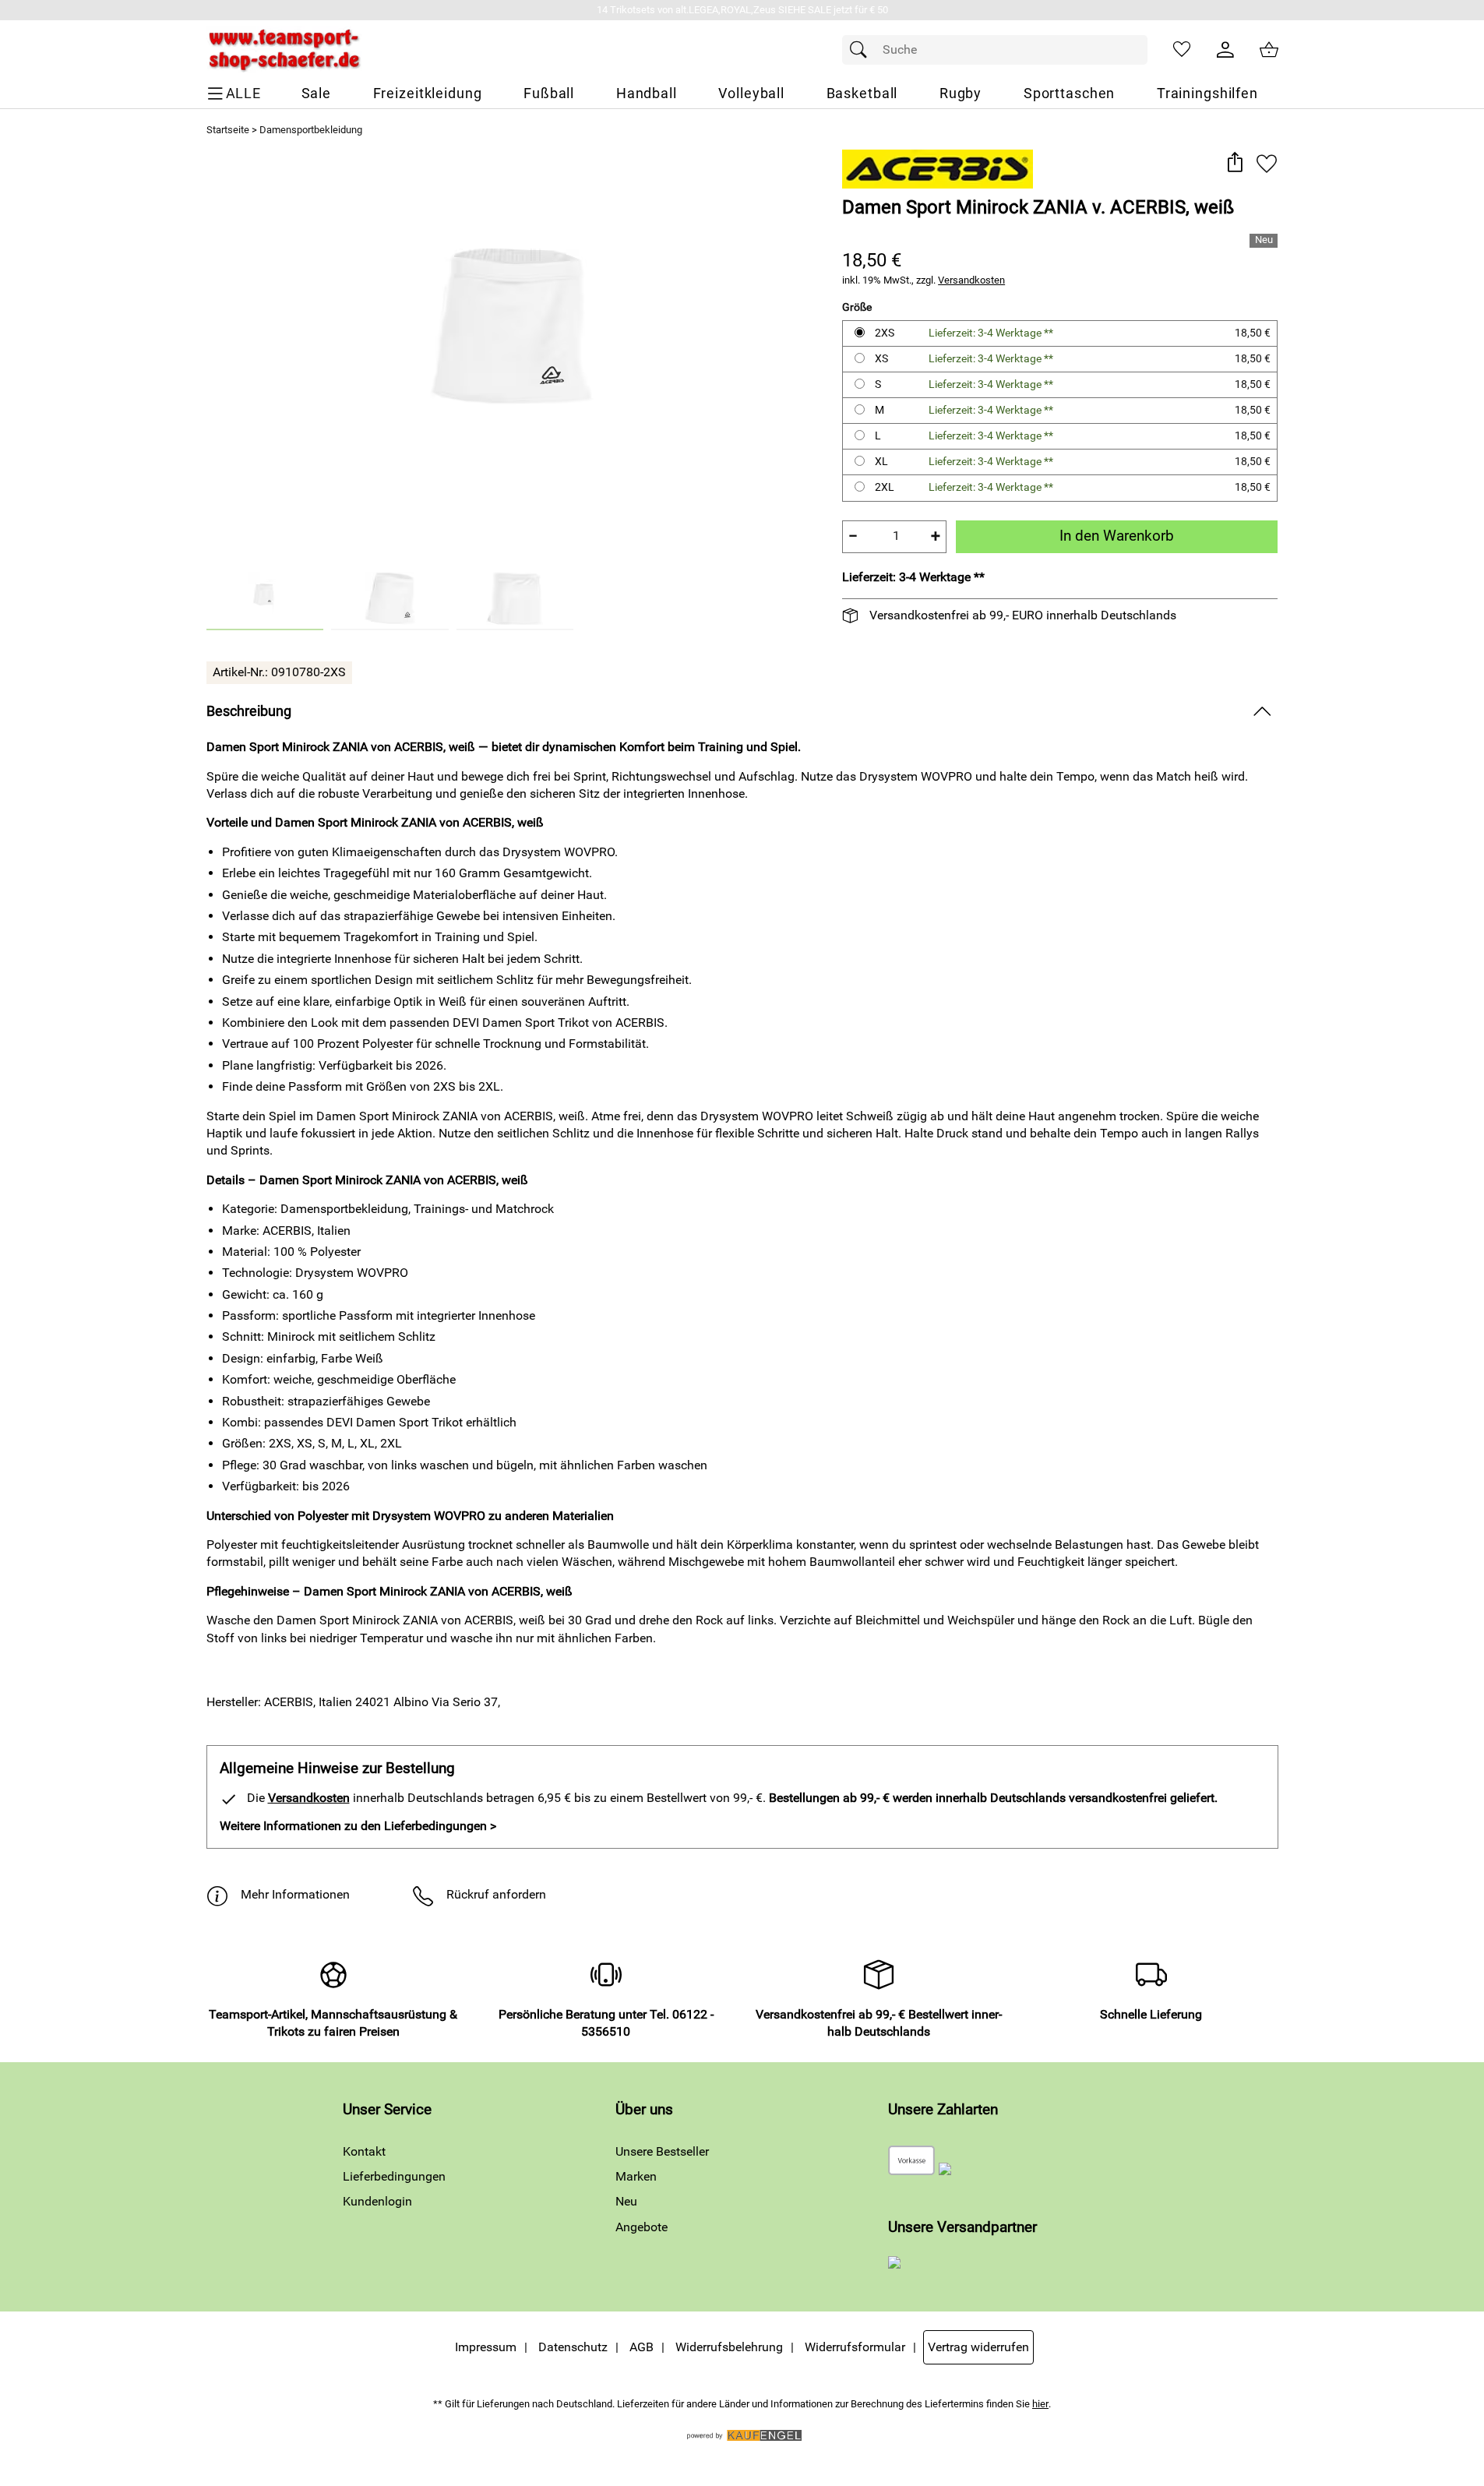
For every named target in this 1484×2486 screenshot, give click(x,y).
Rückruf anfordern (496, 1894)
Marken (636, 2176)
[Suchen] (862, 50)
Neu (626, 2201)
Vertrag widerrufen (978, 2347)
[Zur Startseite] (284, 50)
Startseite (228, 130)
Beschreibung (249, 711)
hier (1040, 2404)
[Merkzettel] (1182, 50)
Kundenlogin (377, 2201)
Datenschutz (573, 2347)
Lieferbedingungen (394, 2176)
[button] (1235, 163)
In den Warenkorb (1117, 536)
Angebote (642, 2227)
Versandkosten (971, 280)
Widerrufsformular (855, 2347)
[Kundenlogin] (1225, 50)
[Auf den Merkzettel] (1267, 163)
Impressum (486, 2347)
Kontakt (364, 2151)
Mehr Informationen (295, 1894)
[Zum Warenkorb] (1269, 50)
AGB (642, 2347)
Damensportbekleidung (311, 130)
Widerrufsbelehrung (729, 2347)
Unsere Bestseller (662, 2151)
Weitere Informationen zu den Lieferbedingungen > (358, 1826)
